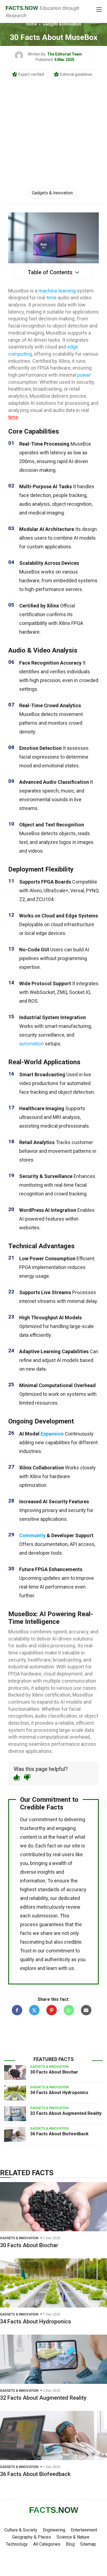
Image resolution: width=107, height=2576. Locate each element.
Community (32, 1535)
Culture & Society (21, 2530)
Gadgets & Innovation (62, 24)
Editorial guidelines (76, 74)
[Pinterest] (52, 2010)
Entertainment (84, 2530)
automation (32, 1044)
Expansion (52, 1434)
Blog (70, 2544)
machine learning (57, 291)
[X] (34, 2010)
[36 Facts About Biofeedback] (15, 2134)
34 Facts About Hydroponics (59, 2093)
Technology (17, 2544)
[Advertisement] (54, 127)
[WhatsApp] (69, 2010)
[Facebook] (17, 2010)
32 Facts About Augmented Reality (66, 2113)
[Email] (86, 2010)
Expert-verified (31, 74)
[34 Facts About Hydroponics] (15, 2093)
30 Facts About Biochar (54, 2072)
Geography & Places (32, 2537)
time (52, 298)
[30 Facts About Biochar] (15, 2072)
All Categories (47, 2544)
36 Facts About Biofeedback (59, 2134)
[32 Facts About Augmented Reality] (15, 2114)
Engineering (54, 2530)
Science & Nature (73, 2537)
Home (31, 24)
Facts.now (22, 8)
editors (28, 1907)
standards (49, 1889)
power (84, 375)
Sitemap (88, 2544)
